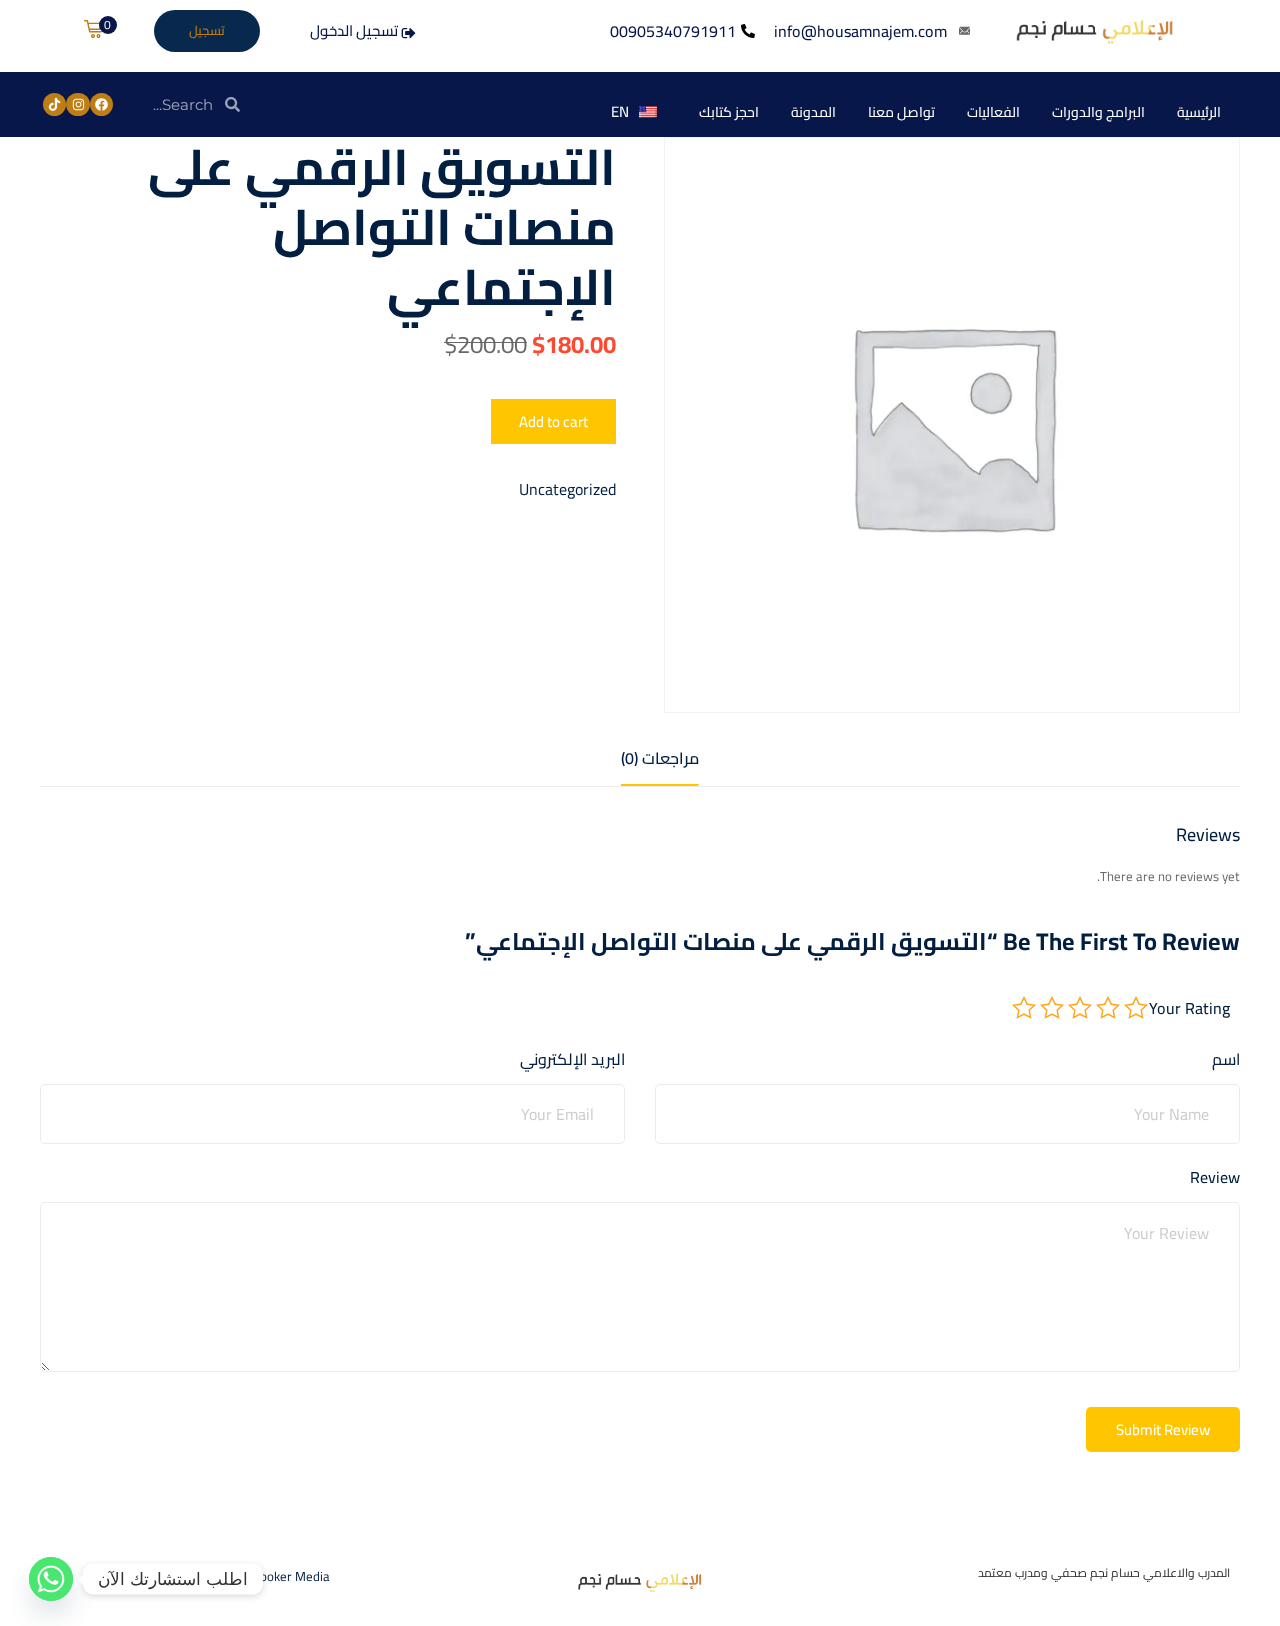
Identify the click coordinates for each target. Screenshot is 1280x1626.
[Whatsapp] (51, 1579)
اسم (1226, 1060)
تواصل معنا (901, 112)
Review (1215, 1178)
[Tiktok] (54, 104)
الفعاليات (993, 112)
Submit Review (1163, 1429)
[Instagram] (77, 104)
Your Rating (1189, 1008)
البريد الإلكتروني (572, 1060)
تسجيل (207, 30)
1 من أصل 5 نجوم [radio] (1136, 1008)
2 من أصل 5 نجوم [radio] (1108, 1008)
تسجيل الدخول (355, 30)
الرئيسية (1199, 112)
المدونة (813, 112)
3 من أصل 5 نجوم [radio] (1080, 1008)
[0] (93, 29)
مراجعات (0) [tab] (660, 759)
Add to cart (553, 421)
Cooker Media (291, 1576)
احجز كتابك (729, 112)
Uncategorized (567, 489)
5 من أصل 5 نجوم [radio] (1024, 1008)
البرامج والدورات (1098, 112)
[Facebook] (101, 104)
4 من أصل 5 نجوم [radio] (1052, 1008)
